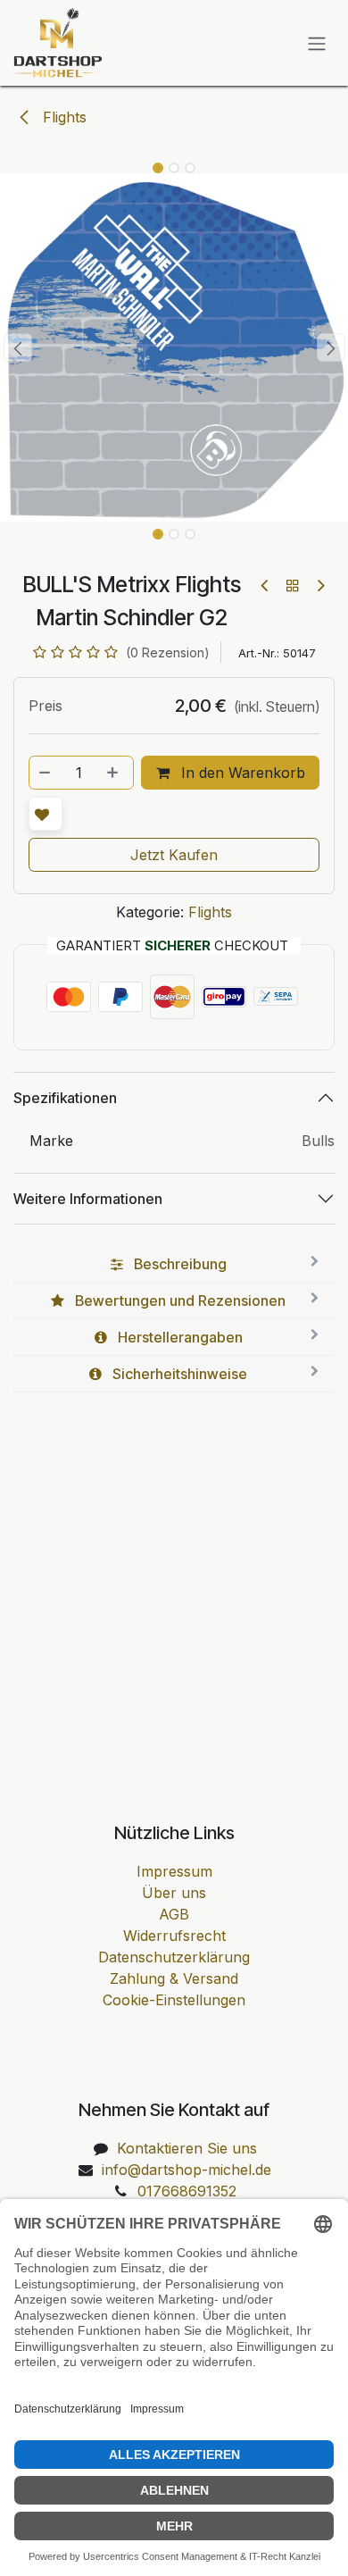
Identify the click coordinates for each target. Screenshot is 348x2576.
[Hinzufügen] (114, 773)
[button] (17, 347)
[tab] (174, 1264)
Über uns (174, 1893)
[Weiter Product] (320, 585)
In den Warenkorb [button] (241, 773)
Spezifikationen (65, 1098)
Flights (62, 117)
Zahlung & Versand (174, 1978)
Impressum (174, 1871)
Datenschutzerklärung (174, 1957)
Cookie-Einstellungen (174, 2000)
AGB (174, 1914)
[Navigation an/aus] (317, 43)
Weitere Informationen (88, 1199)
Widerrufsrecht (174, 1936)
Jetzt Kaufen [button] (174, 855)
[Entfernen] (46, 773)
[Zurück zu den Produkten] (293, 585)
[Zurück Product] (265, 585)
